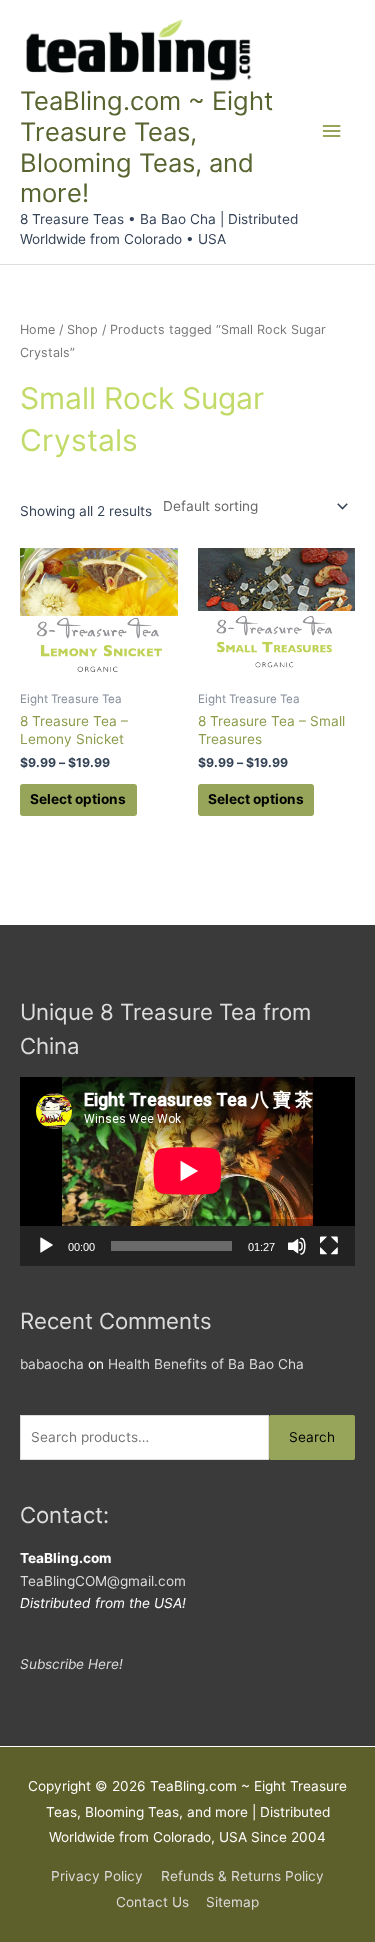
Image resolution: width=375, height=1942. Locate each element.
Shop (82, 329)
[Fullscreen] (329, 1246)
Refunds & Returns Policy (242, 1876)
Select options (78, 799)
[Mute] (297, 1246)
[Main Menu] (332, 131)
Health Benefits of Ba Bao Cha (206, 1364)
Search (312, 1437)
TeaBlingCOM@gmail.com (103, 1581)
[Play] (46, 1246)
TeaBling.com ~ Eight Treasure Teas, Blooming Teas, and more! (146, 146)
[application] (187, 1171)
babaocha (52, 1364)
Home (37, 329)
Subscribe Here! (71, 1664)
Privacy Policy (97, 1876)
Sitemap (232, 1902)
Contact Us (152, 1902)
